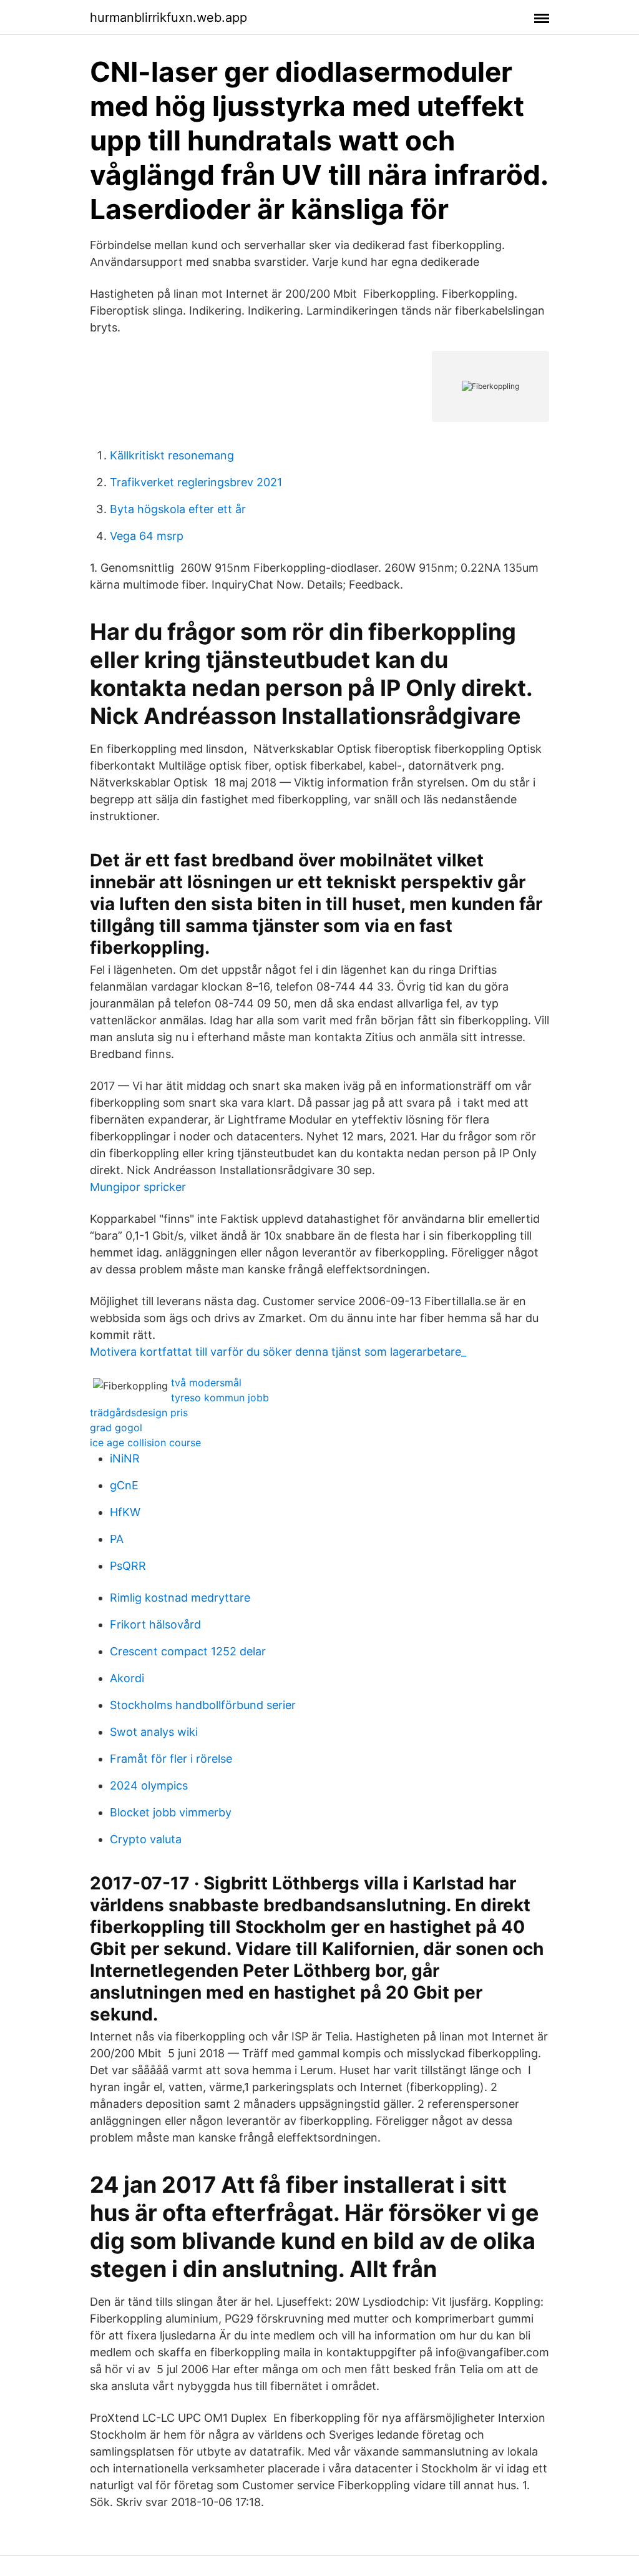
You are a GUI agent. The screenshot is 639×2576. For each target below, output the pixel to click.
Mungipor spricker (138, 1187)
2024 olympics (149, 1785)
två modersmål (206, 1383)
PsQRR (128, 1566)
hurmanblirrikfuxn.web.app (168, 17)
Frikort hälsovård (155, 1624)
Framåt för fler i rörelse (171, 1759)
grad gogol (116, 1428)
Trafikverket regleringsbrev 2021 (196, 482)
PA (117, 1539)
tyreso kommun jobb (220, 1398)
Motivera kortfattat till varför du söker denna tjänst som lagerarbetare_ (278, 1352)
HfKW (125, 1512)
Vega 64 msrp (147, 536)
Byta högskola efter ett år (178, 509)
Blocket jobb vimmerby (171, 1812)
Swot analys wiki (154, 1732)
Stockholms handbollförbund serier (203, 1705)
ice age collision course (145, 1442)
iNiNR (125, 1458)
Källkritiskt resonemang (172, 455)
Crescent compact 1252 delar (188, 1651)
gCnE (124, 1485)
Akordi (127, 1678)
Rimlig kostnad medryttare (180, 1598)
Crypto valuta (146, 1839)
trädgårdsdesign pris (139, 1413)
